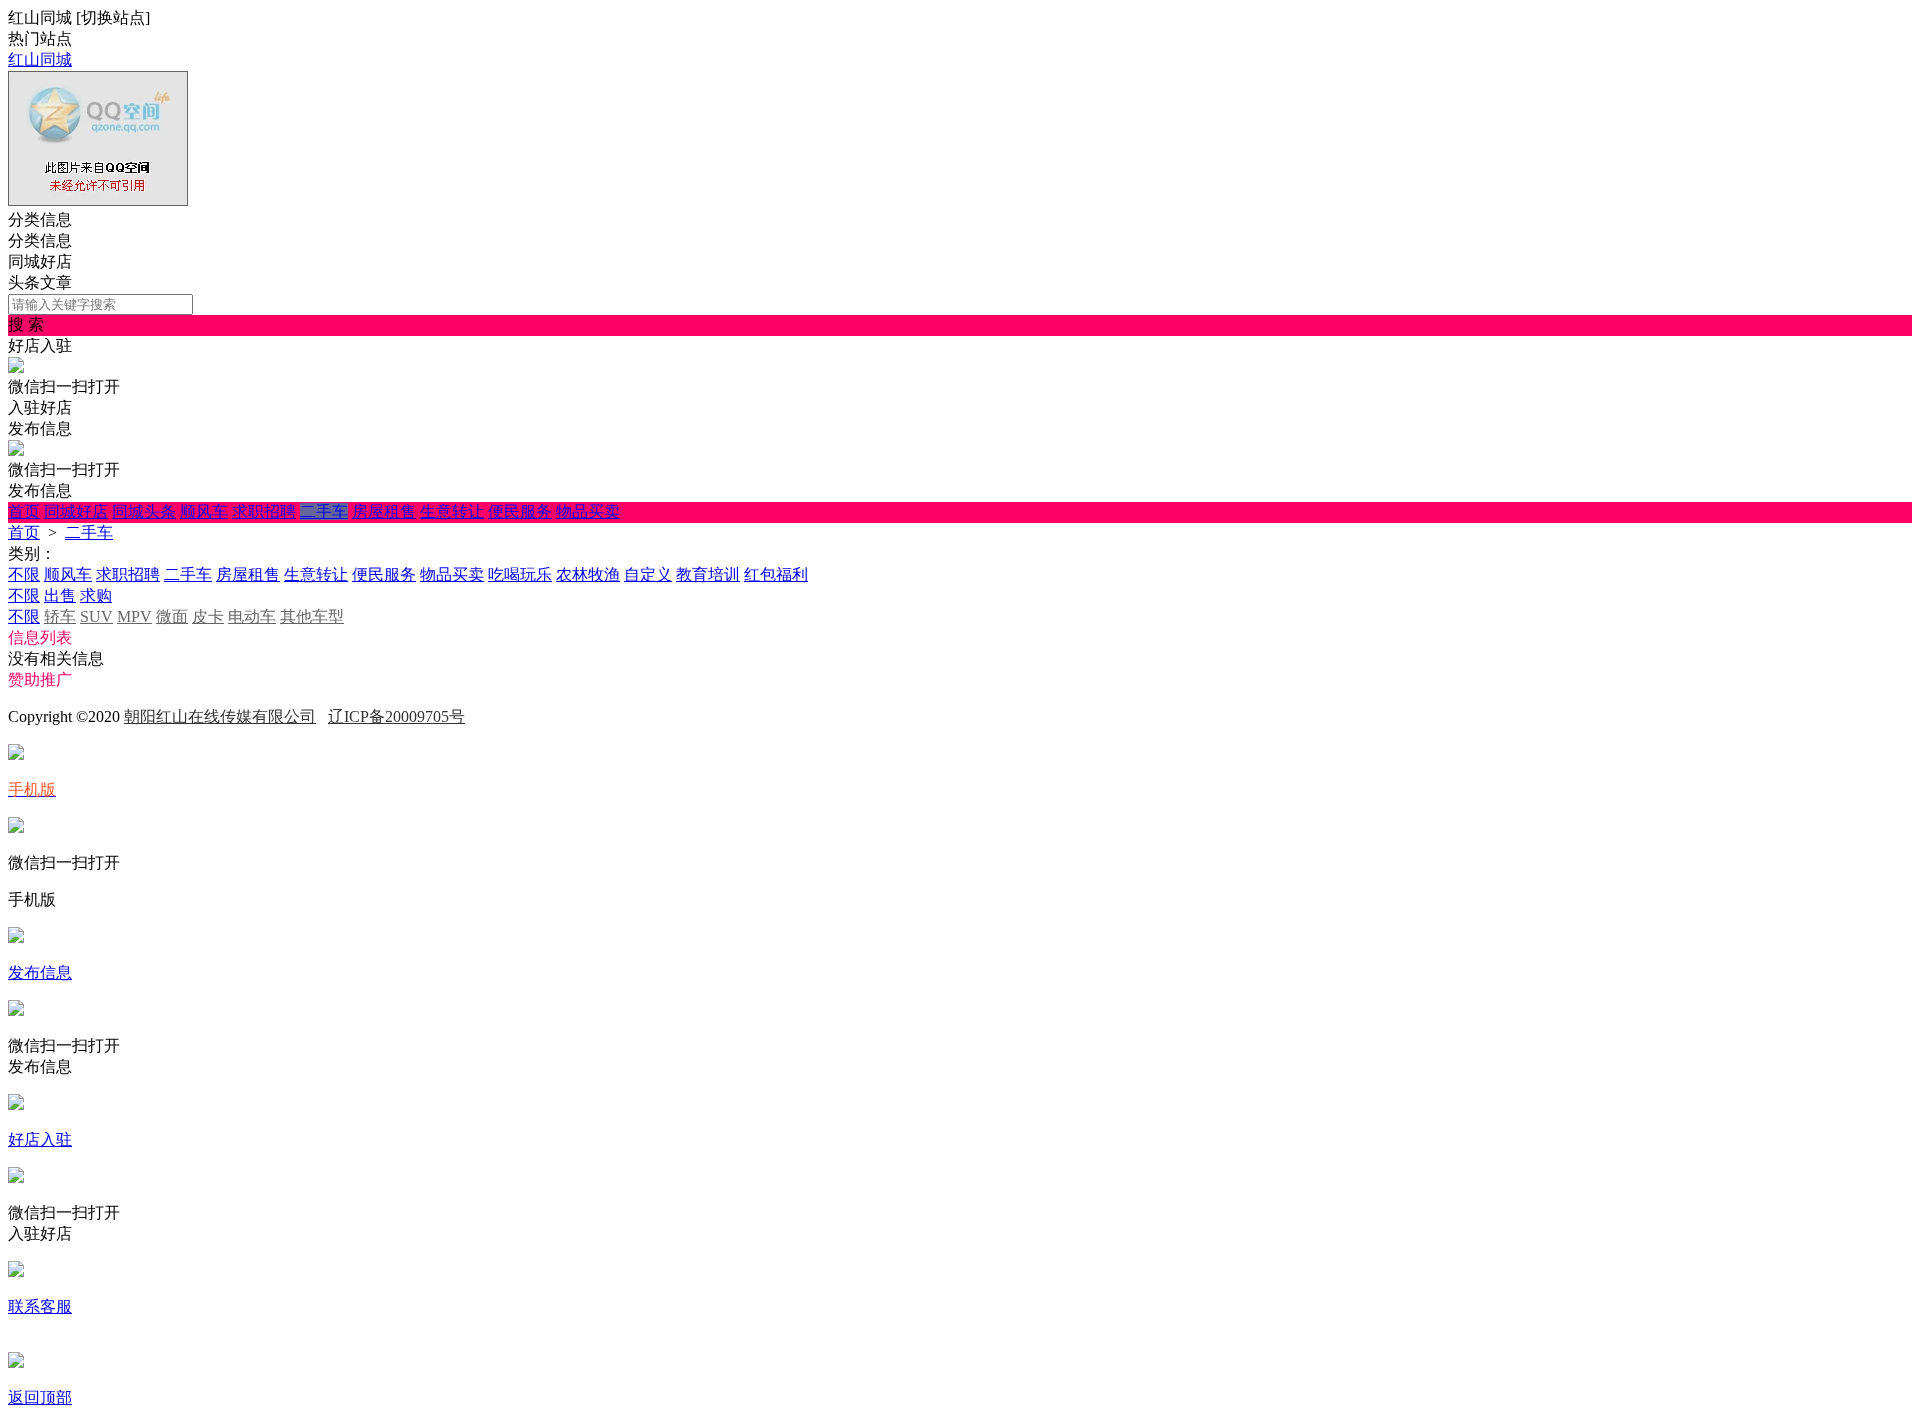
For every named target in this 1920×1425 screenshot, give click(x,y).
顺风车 (204, 511)
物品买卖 (588, 511)
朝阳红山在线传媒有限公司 (220, 716)
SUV (96, 616)
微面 (172, 616)
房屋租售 (384, 511)
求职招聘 (264, 511)
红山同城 (40, 59)
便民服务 (520, 511)
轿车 (60, 616)
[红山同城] (98, 200)
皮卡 (208, 616)
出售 (60, 595)
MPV (134, 616)
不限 (24, 574)
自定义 (648, 574)
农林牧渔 (588, 574)
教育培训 (708, 574)
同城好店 (76, 511)
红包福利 (776, 574)
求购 (96, 595)
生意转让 (452, 511)
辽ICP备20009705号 (396, 716)
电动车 (252, 616)
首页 (24, 511)
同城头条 (144, 511)
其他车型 (312, 616)
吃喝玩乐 (520, 574)
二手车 (324, 511)
